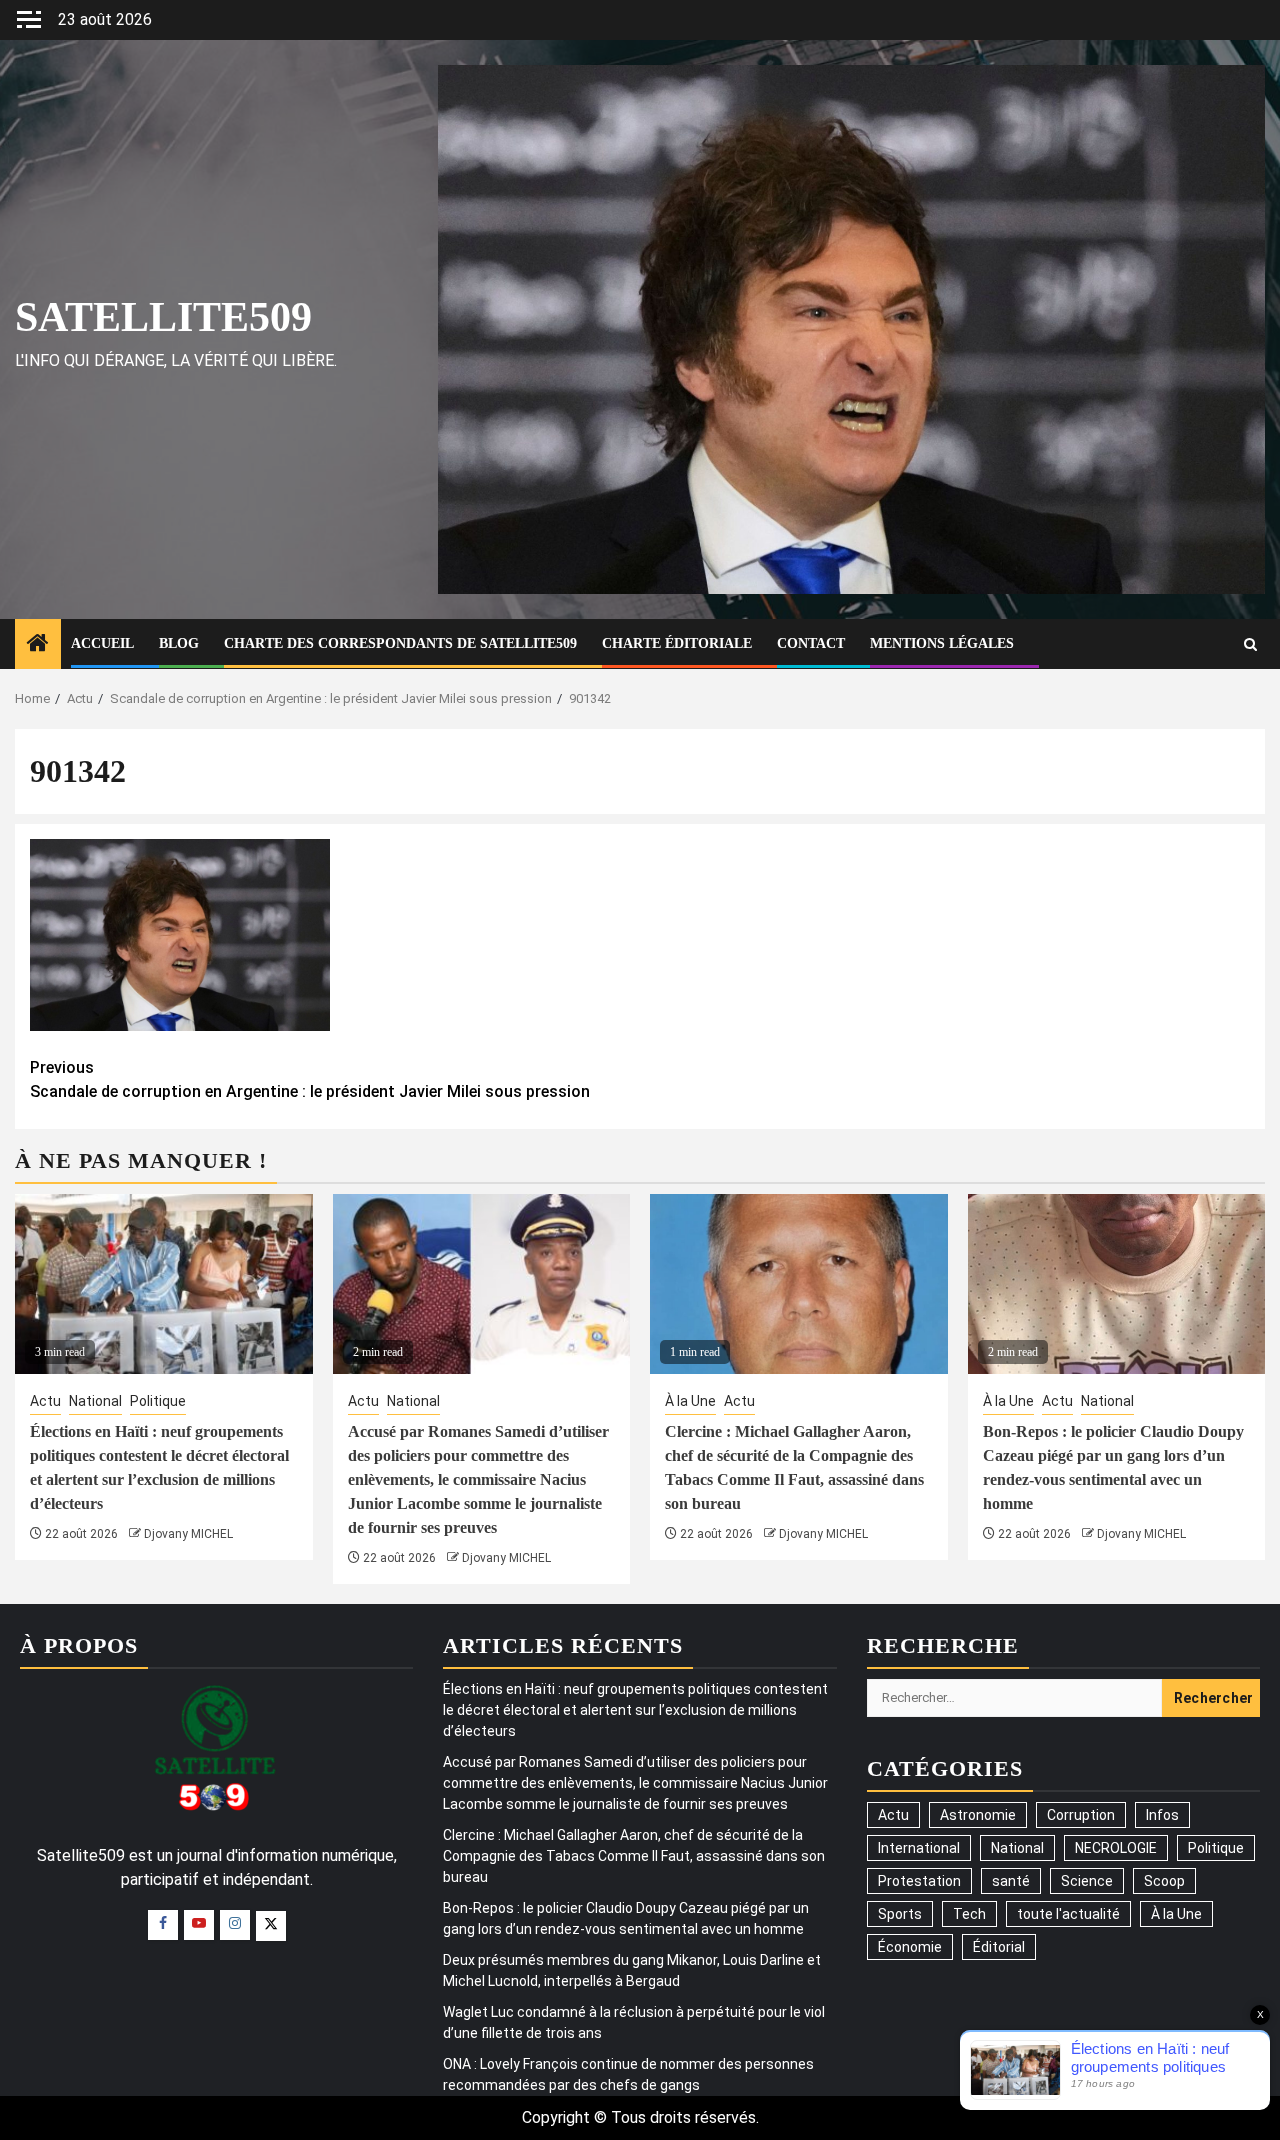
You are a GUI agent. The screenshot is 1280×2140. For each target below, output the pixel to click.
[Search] (1250, 644)
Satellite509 (163, 317)
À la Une (690, 1401)
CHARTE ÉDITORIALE (677, 643)
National (95, 1401)
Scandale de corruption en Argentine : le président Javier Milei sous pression (310, 1079)
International (919, 1848)
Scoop (1164, 1881)
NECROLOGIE (1116, 1848)
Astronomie (978, 1815)
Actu (45, 1401)
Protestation (919, 1881)
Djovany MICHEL (188, 1534)
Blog (179, 643)
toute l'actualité (1068, 1914)
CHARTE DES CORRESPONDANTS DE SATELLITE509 (400, 643)
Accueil (102, 643)
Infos (1162, 1815)
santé (1011, 1881)
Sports (900, 1914)
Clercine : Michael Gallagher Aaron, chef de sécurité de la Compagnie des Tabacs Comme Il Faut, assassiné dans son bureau (634, 1856)
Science (1087, 1881)
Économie (910, 1947)
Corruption (1081, 1815)
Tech (969, 1914)
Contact (811, 643)
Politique (158, 1401)
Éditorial (999, 1947)
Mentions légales (942, 643)
